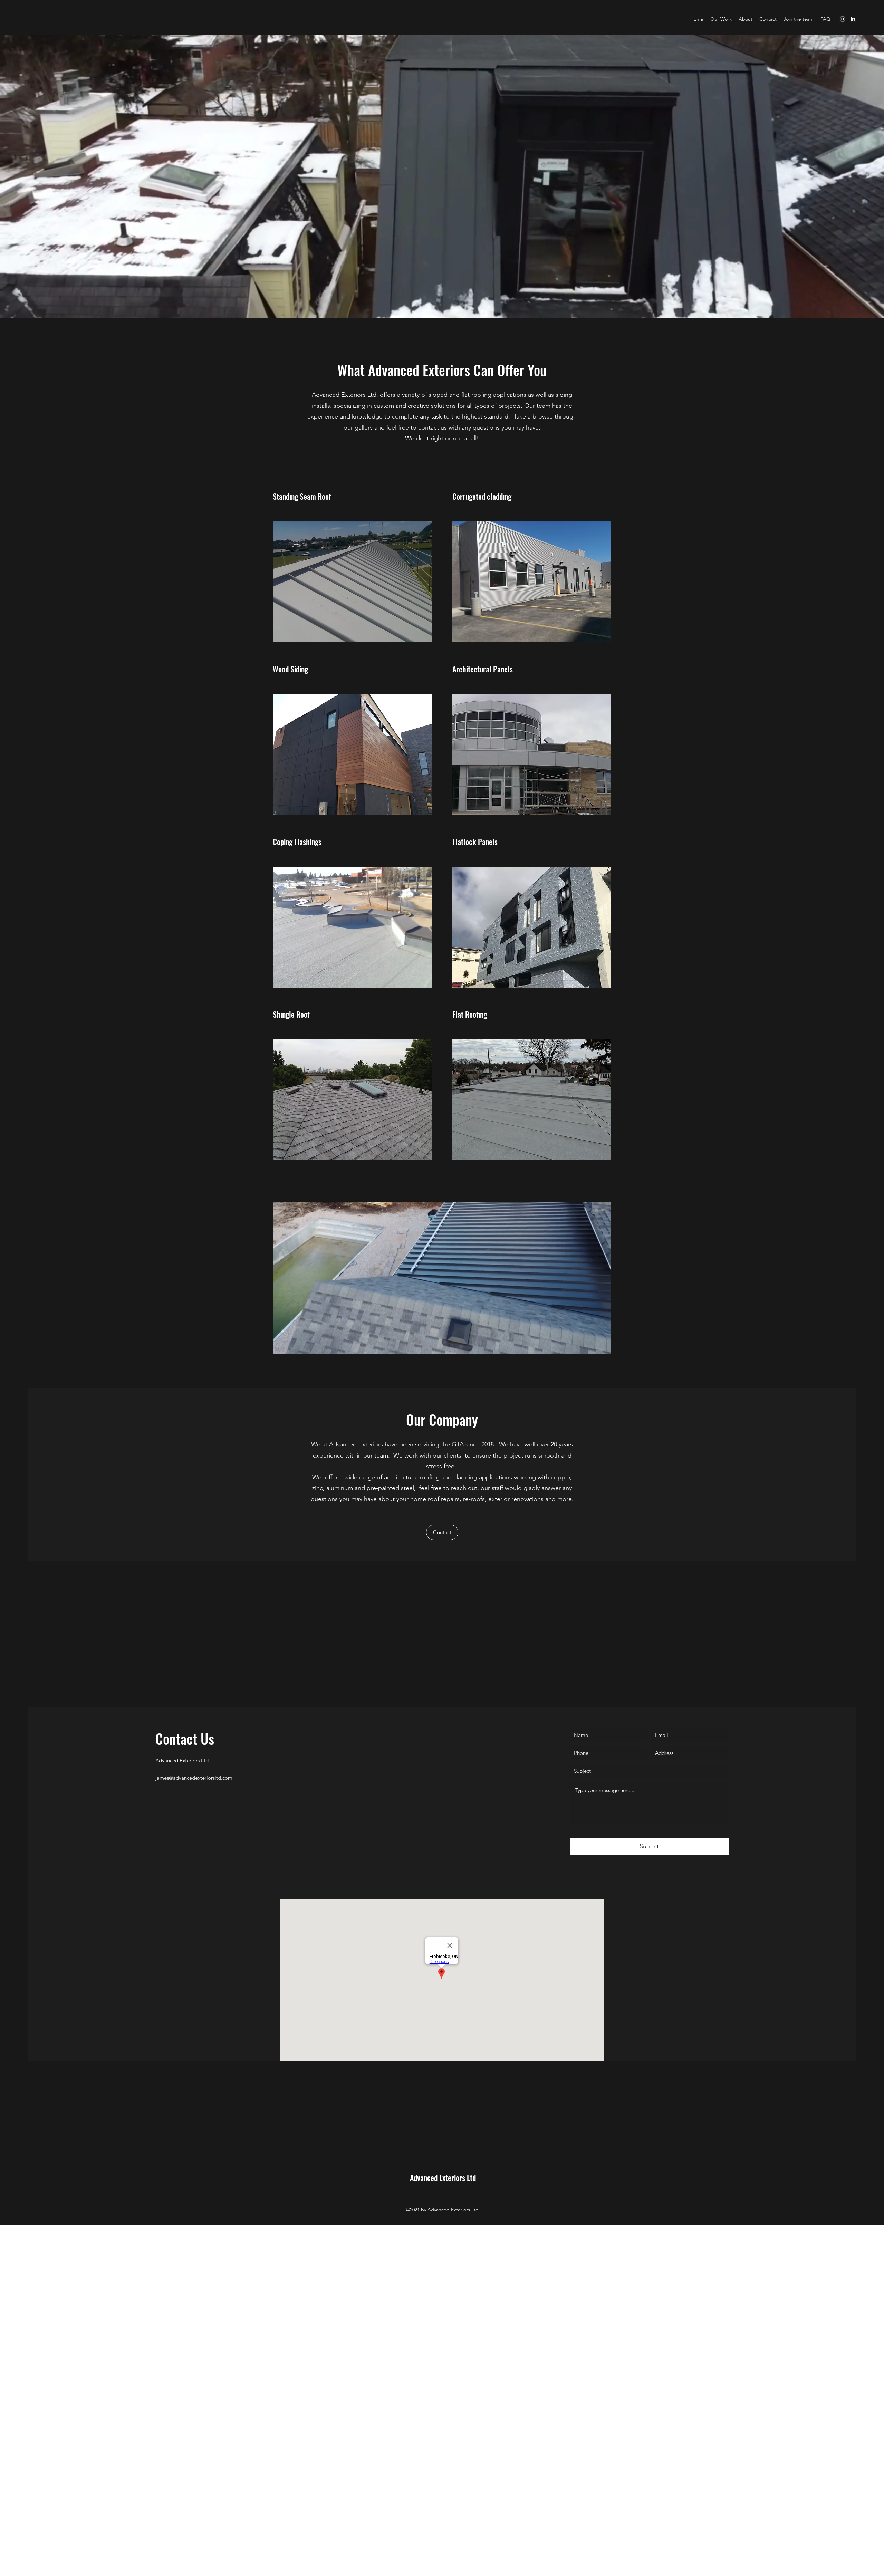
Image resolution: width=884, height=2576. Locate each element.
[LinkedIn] (853, 19)
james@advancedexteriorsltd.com (194, 1778)
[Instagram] (843, 19)
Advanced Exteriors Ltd (443, 2178)
